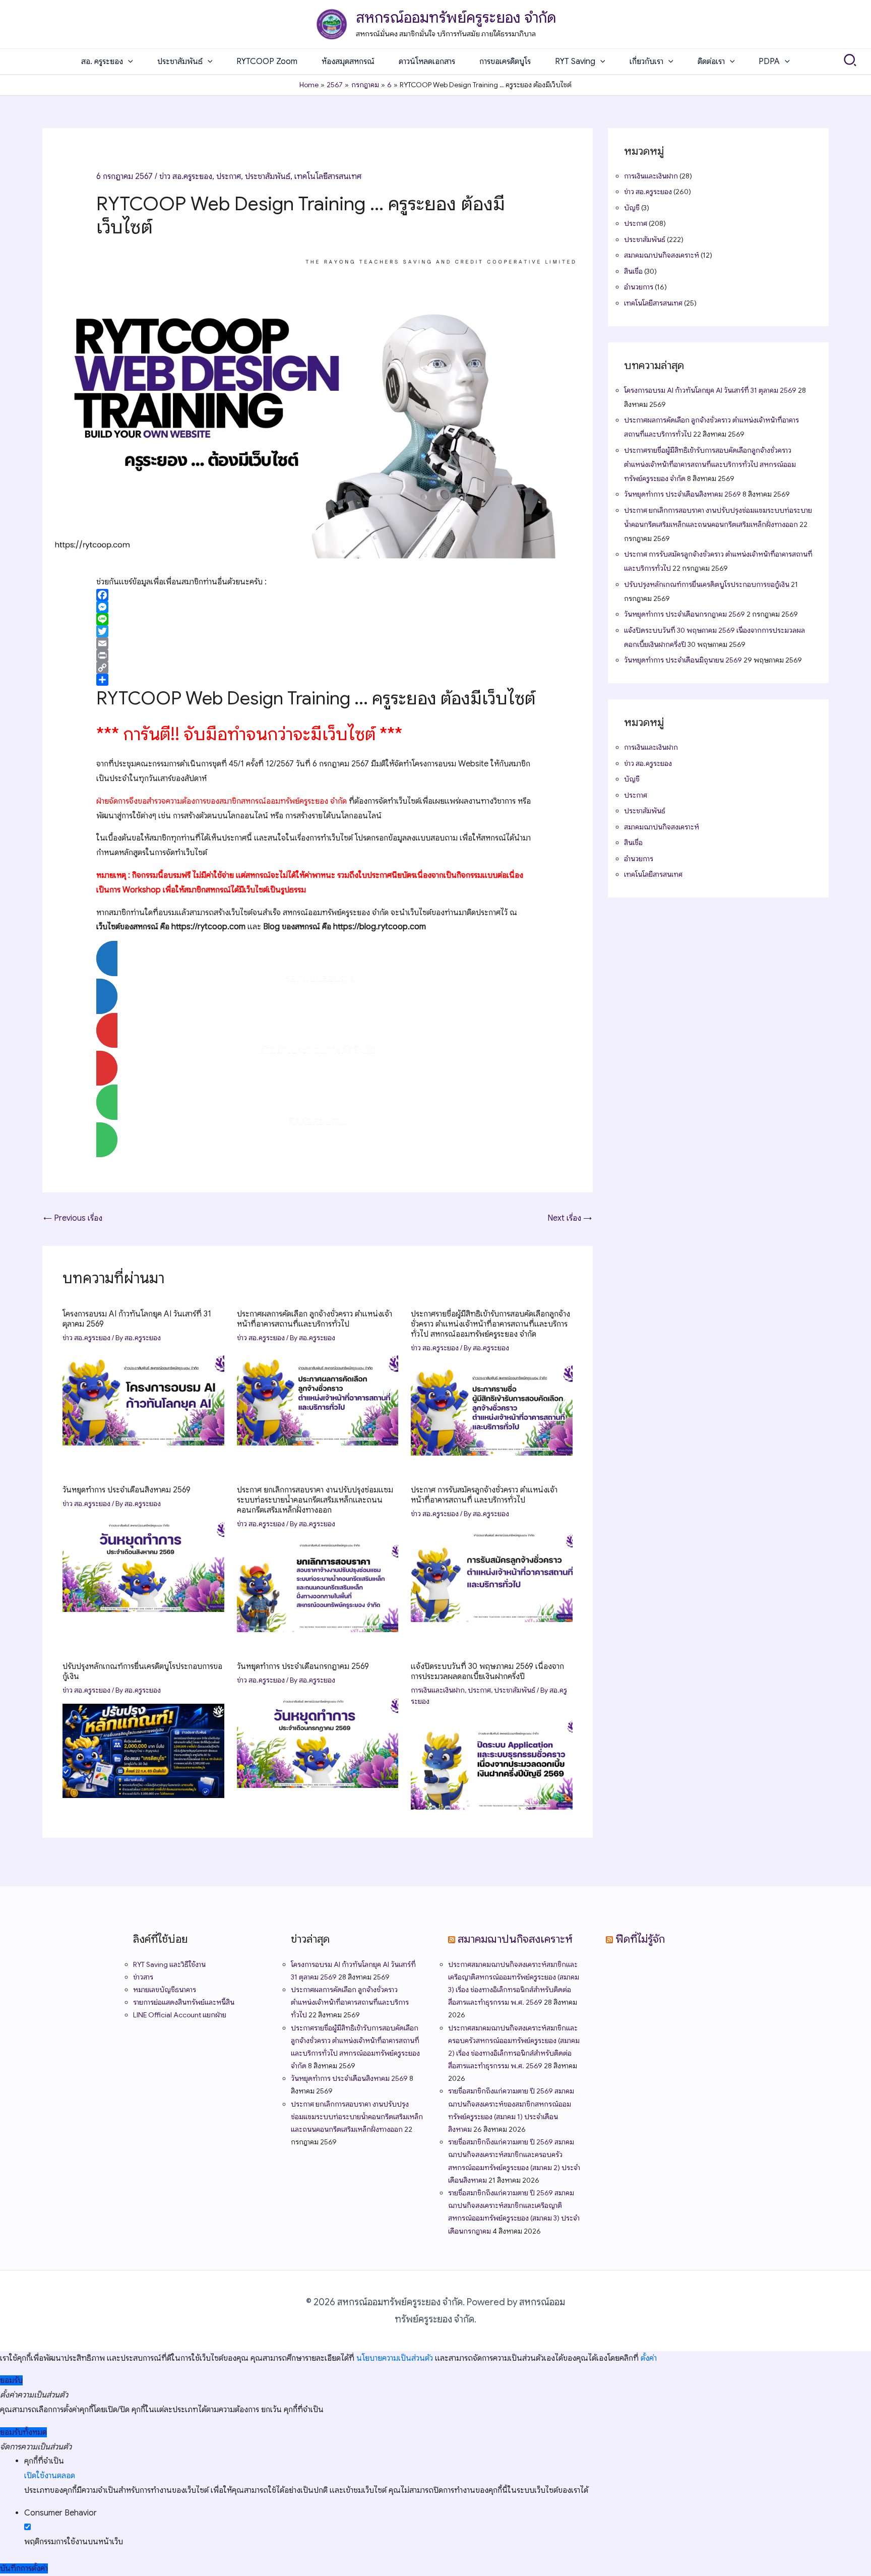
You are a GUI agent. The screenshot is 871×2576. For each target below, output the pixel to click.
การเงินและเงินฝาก (438, 1690)
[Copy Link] (318, 668)
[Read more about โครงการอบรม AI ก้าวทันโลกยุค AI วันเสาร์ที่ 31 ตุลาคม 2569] (143, 1398)
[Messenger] (318, 607)
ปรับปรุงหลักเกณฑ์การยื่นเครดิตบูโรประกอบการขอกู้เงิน (707, 584)
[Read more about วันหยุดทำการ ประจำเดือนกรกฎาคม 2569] (318, 1741)
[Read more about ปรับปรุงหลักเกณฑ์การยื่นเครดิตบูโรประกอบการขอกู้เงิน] (143, 1751)
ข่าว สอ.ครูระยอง (186, 176)
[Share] (318, 680)
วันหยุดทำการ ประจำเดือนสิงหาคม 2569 (127, 1490)
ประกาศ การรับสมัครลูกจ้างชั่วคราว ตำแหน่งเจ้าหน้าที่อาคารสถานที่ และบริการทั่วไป (484, 1495)
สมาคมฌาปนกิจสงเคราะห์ (662, 255)
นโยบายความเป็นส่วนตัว (395, 2358)
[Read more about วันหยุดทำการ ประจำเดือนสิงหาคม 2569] (143, 1564)
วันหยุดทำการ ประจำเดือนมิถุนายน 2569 (683, 660)
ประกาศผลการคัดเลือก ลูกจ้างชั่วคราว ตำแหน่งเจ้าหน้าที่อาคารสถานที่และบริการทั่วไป (315, 1319)
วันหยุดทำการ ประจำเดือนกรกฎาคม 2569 (303, 1666)
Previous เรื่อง (73, 1218)
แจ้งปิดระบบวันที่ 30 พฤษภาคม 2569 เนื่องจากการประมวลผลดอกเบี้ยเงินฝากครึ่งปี (487, 1671)
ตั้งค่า (649, 2358)
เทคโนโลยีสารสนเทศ (328, 176)
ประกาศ (229, 176)
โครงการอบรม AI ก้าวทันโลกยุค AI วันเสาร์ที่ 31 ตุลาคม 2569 (710, 390)
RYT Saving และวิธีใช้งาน (169, 1964)
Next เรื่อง (570, 1218)
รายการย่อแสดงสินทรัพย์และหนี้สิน (184, 2002)
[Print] (318, 655)
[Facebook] (318, 595)
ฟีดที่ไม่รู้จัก (640, 1939)
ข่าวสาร (143, 1977)
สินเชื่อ (633, 271)
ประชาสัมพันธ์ (268, 176)
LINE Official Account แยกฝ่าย (180, 2015)
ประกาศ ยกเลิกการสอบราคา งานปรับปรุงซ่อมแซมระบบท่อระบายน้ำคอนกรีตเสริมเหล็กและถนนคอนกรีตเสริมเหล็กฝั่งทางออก (315, 1500)
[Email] (318, 643)
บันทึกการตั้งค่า (24, 2568)
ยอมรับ (11, 2380)
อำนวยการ (639, 287)
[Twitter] (318, 631)
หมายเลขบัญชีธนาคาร (165, 1990)
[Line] (318, 619)
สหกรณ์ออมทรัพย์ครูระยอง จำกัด (456, 18)
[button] (128, 62)
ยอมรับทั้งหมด (23, 2432)
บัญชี (632, 208)
